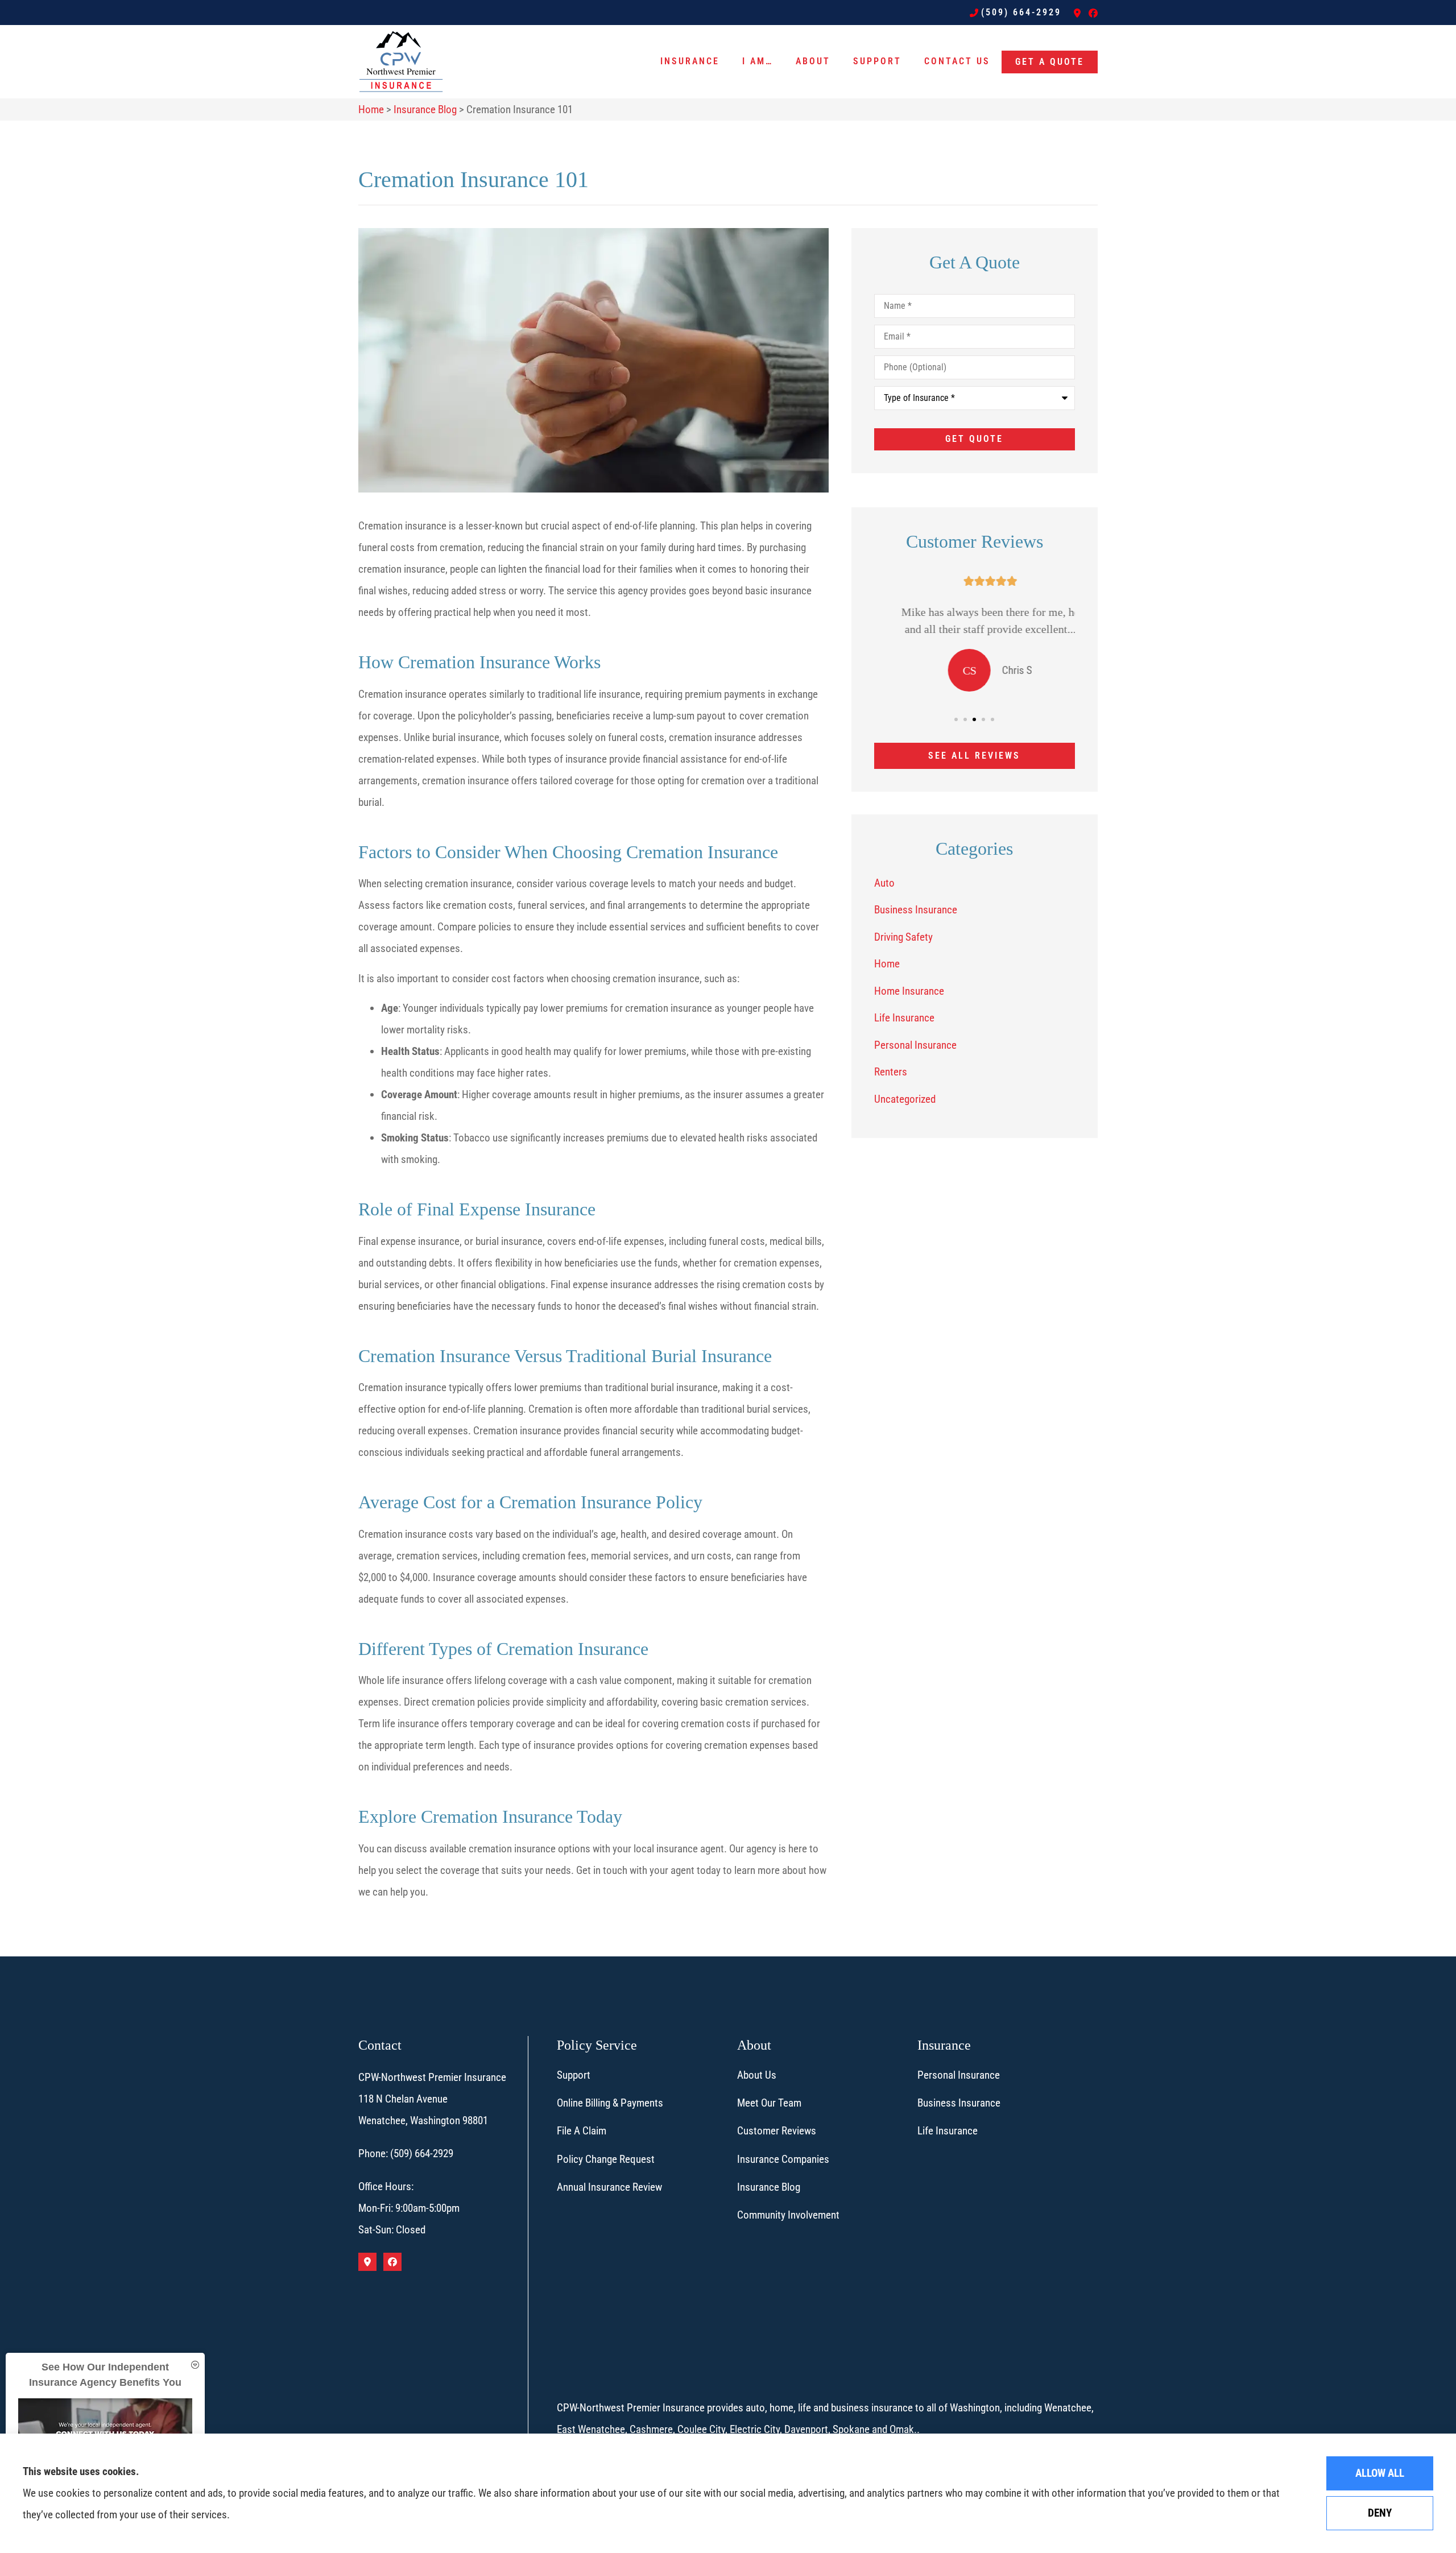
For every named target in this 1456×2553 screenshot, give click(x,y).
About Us (757, 2075)
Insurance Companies (783, 2159)
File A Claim (582, 2131)
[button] (956, 719)
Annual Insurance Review (609, 2187)
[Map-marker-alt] (1077, 13)
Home (371, 109)
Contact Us (957, 61)
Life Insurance (948, 2131)
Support (877, 61)
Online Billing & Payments (610, 2103)
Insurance (690, 61)
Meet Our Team (769, 2103)
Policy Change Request (606, 2159)
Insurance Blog (425, 109)
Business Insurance (959, 2103)
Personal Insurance (959, 2075)
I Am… (758, 61)
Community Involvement (788, 2215)
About (813, 61)
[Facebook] (1093, 13)
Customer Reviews (777, 2131)
